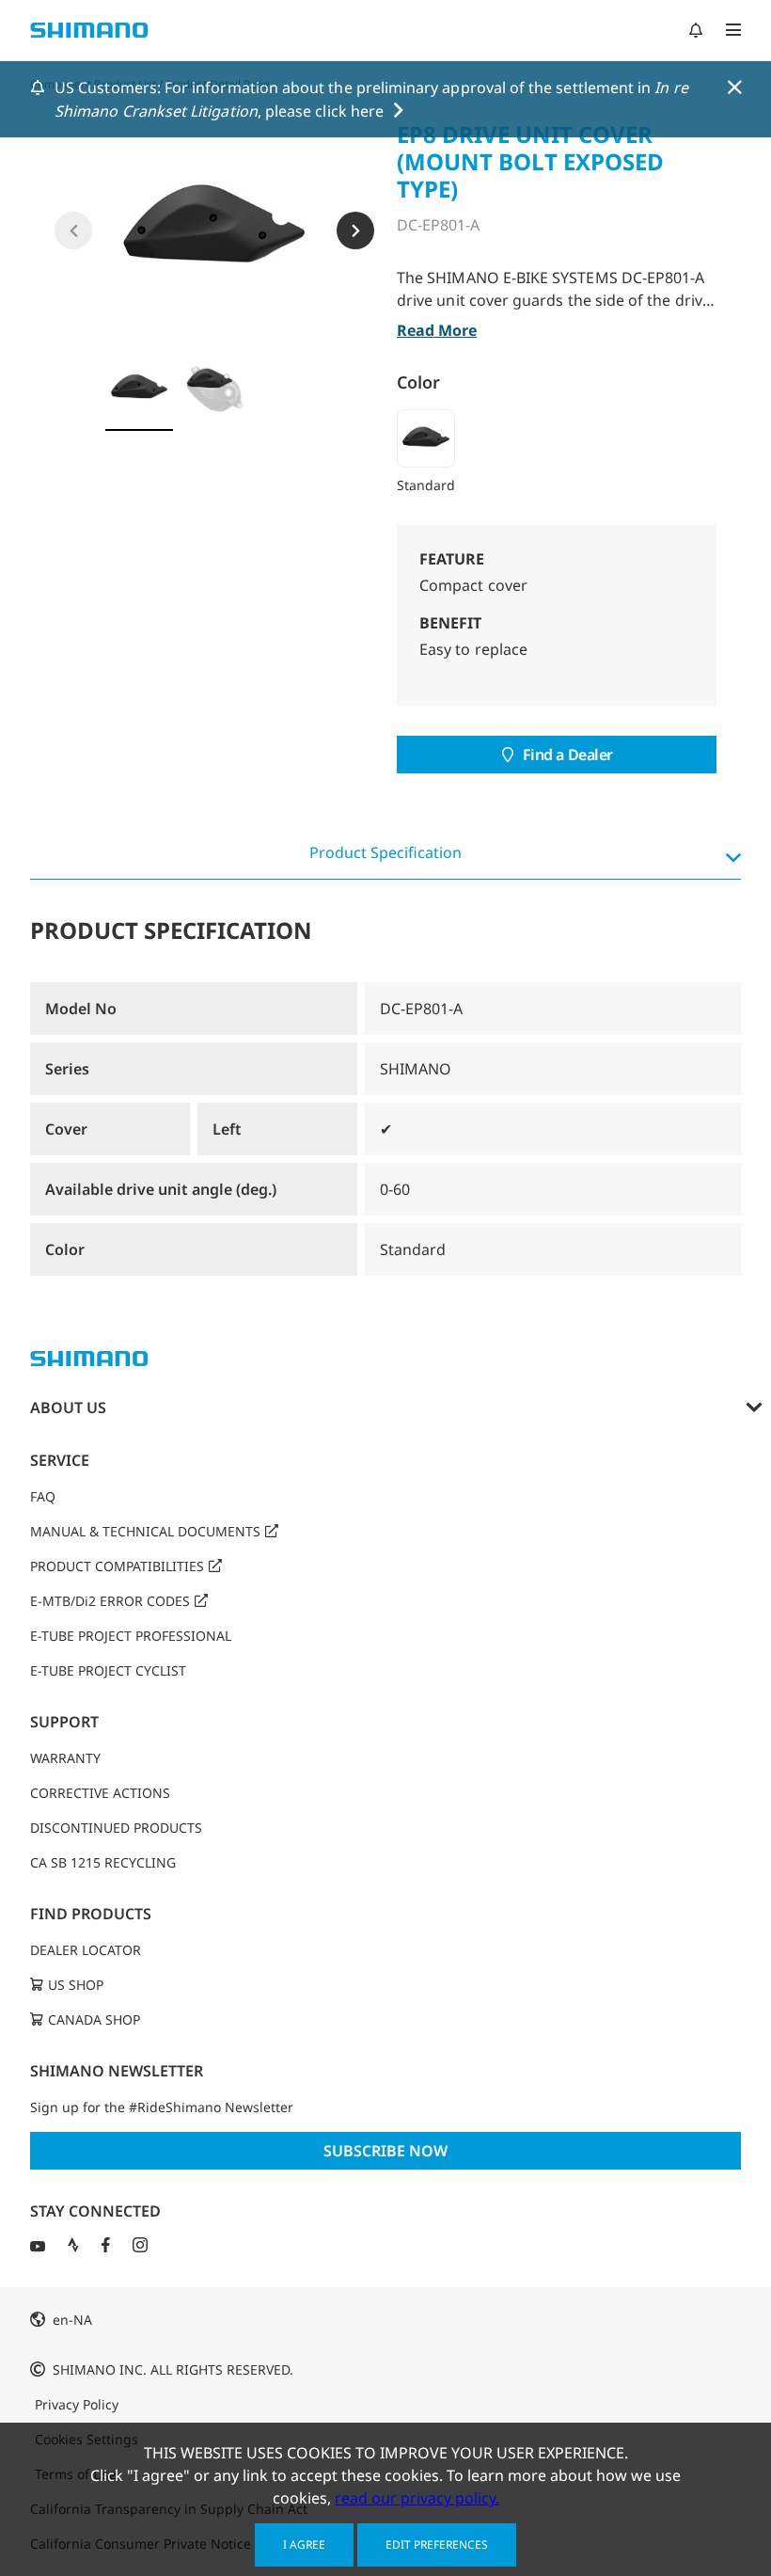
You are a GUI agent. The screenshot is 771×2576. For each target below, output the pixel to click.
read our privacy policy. (417, 2498)
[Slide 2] (214, 389)
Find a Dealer (568, 755)
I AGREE (304, 2544)
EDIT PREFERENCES (437, 2544)
